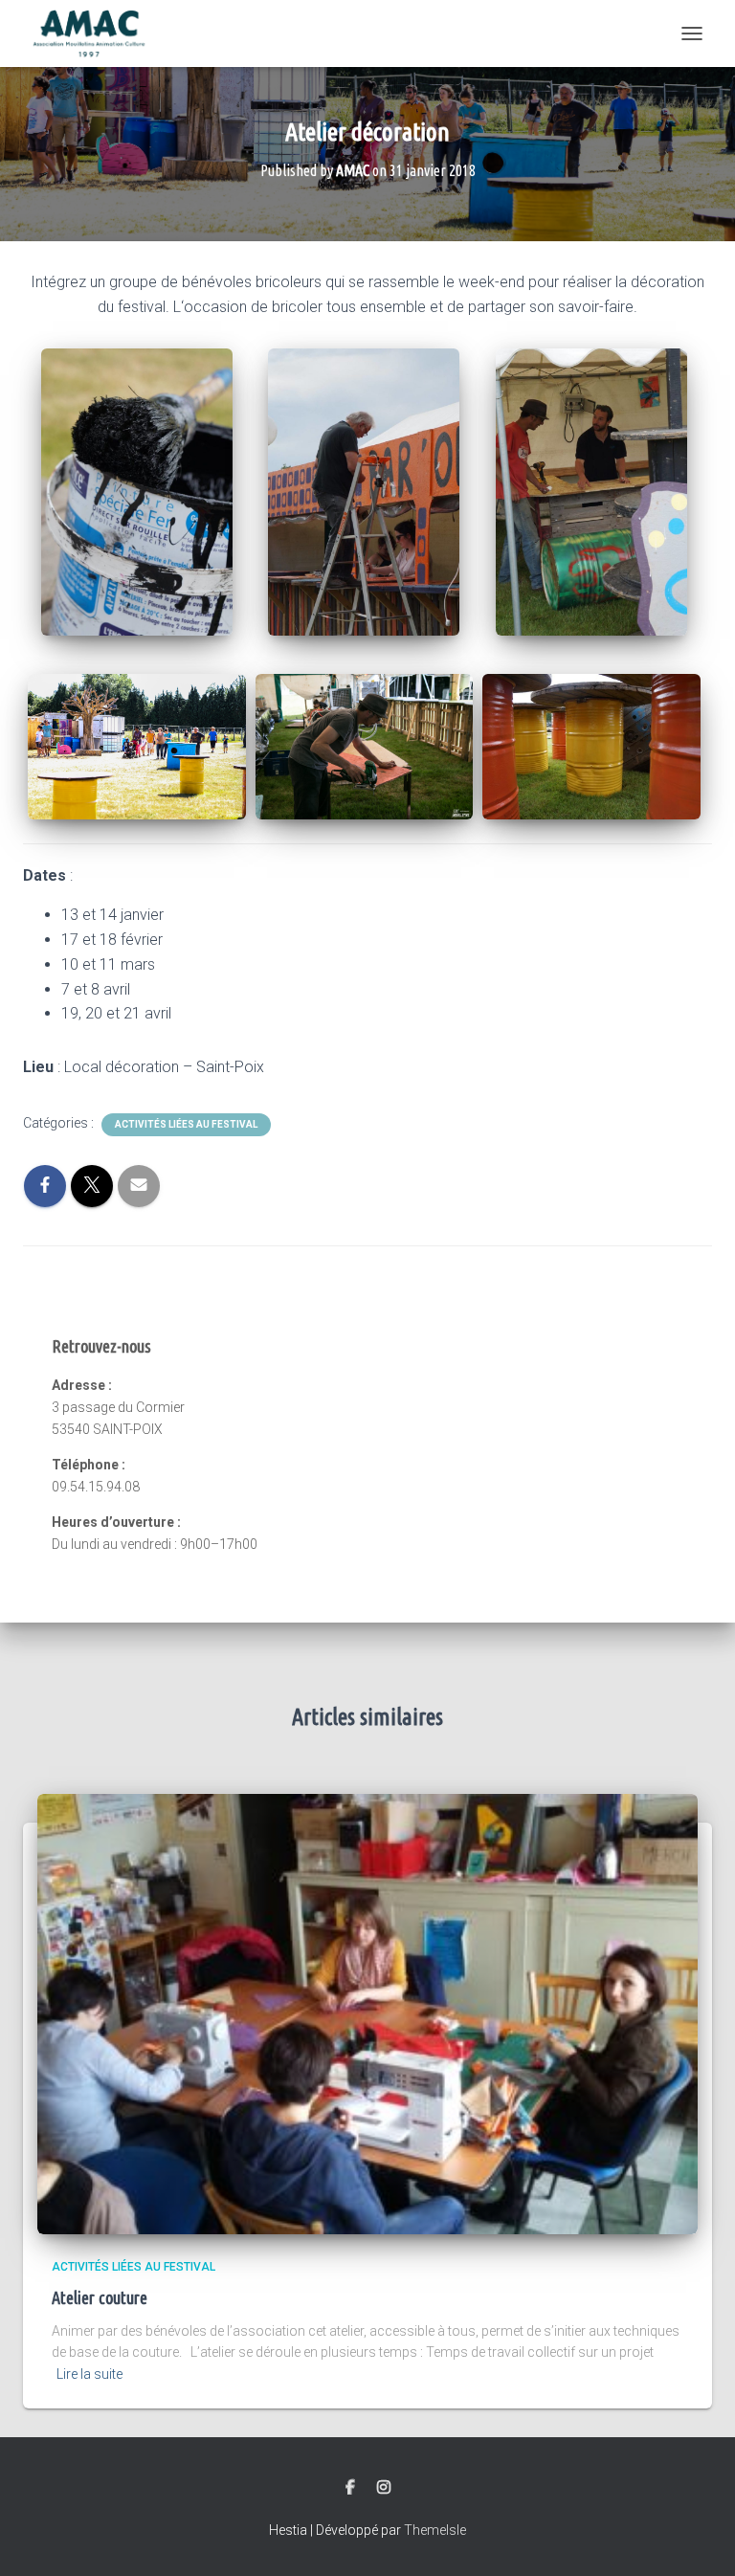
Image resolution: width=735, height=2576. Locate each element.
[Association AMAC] (96, 34)
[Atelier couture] (367, 2013)
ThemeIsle (435, 2530)
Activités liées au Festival (186, 1124)
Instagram (384, 2488)
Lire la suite (89, 2374)
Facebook (350, 2488)
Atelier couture (100, 2297)
